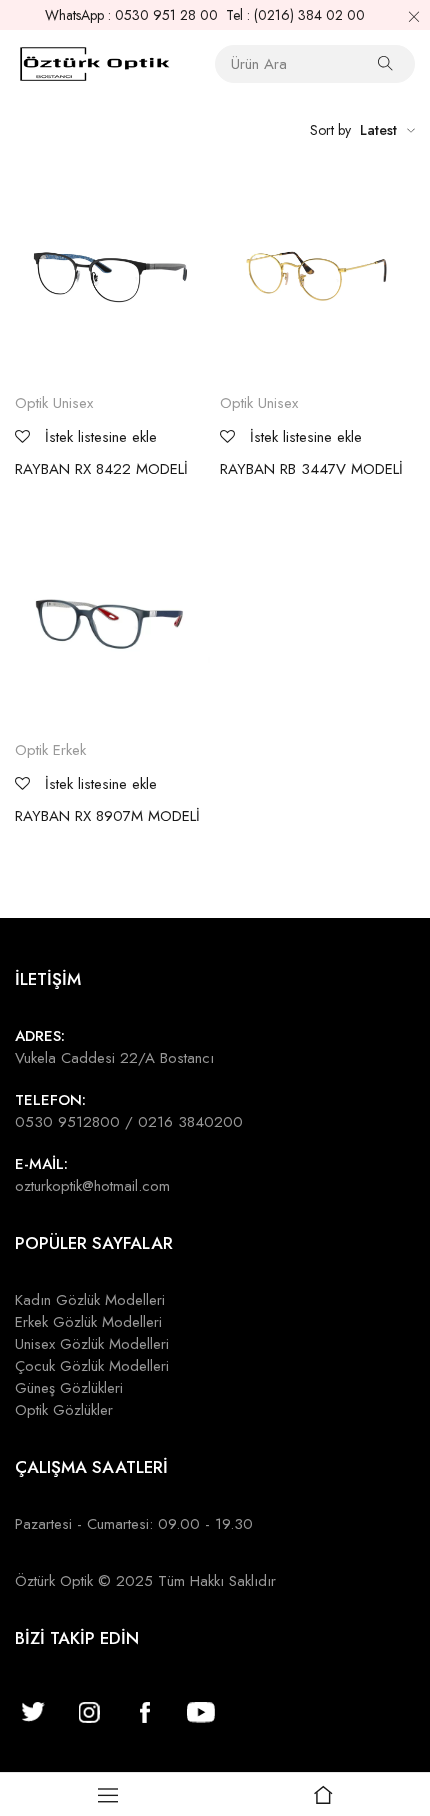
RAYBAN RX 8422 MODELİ (101, 469)
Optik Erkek (50, 750)
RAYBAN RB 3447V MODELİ (311, 469)
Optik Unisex (54, 403)
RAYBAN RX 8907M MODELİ (107, 816)
